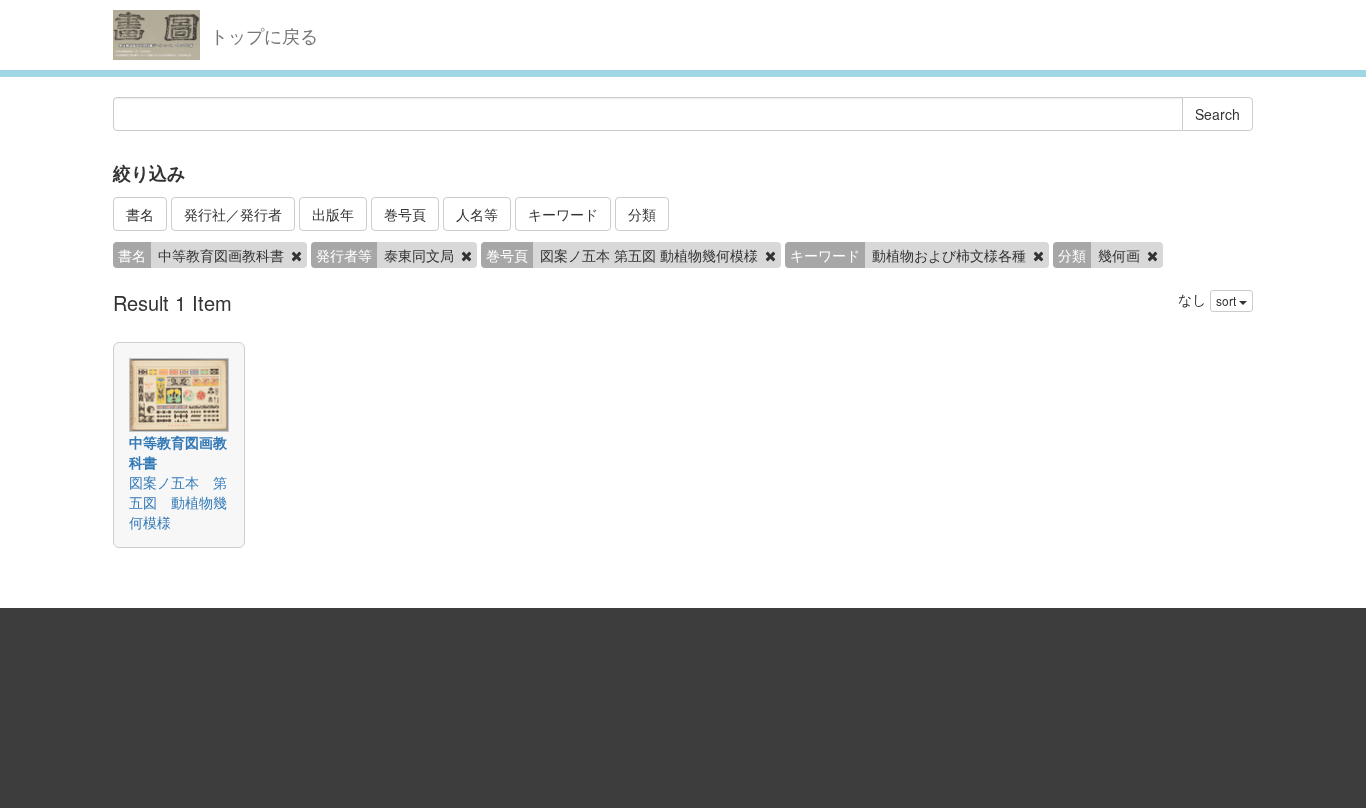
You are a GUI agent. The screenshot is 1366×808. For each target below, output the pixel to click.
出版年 (333, 214)
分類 (642, 214)
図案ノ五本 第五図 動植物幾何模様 (178, 502)
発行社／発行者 (233, 214)
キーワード (563, 214)
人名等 (477, 214)
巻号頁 (405, 214)
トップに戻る (264, 35)
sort (1227, 300)
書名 (140, 214)
